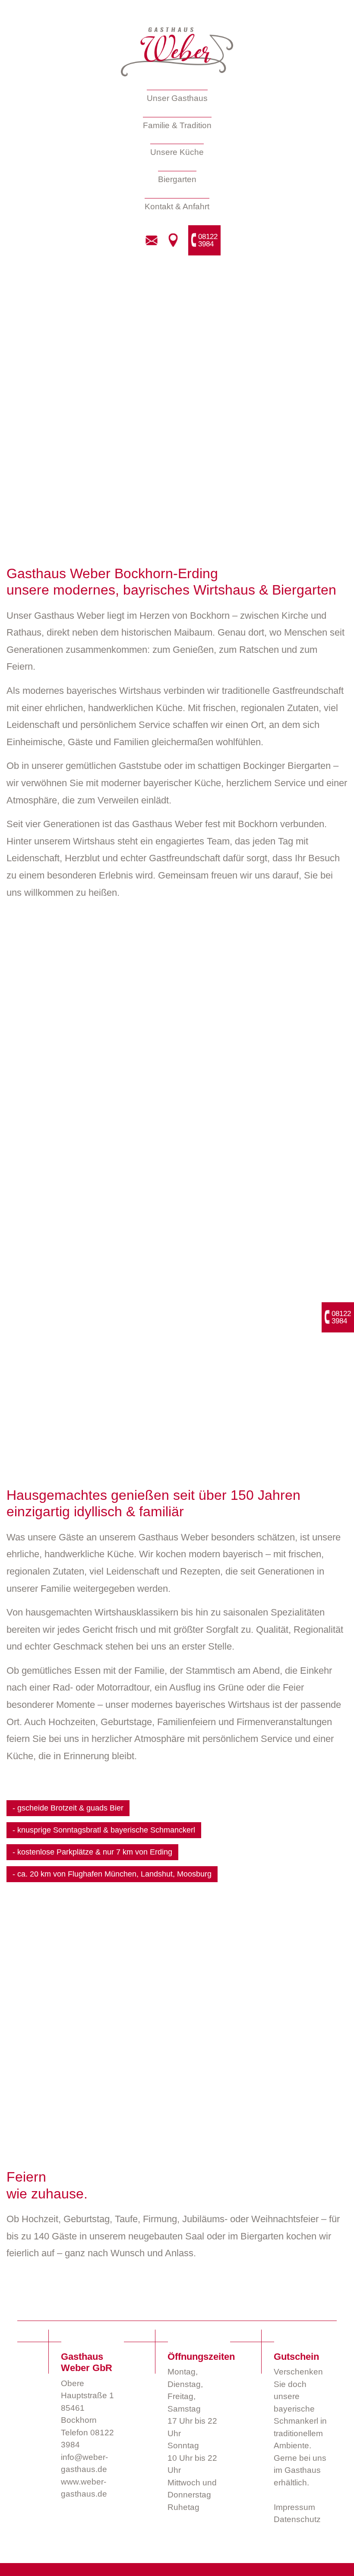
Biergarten (177, 179)
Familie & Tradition (177, 125)
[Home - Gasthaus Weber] (177, 52)
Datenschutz (297, 2519)
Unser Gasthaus (177, 98)
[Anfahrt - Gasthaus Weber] (173, 240)
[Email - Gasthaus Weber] (152, 240)
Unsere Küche (177, 152)
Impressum (294, 2507)
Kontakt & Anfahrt (177, 206)
